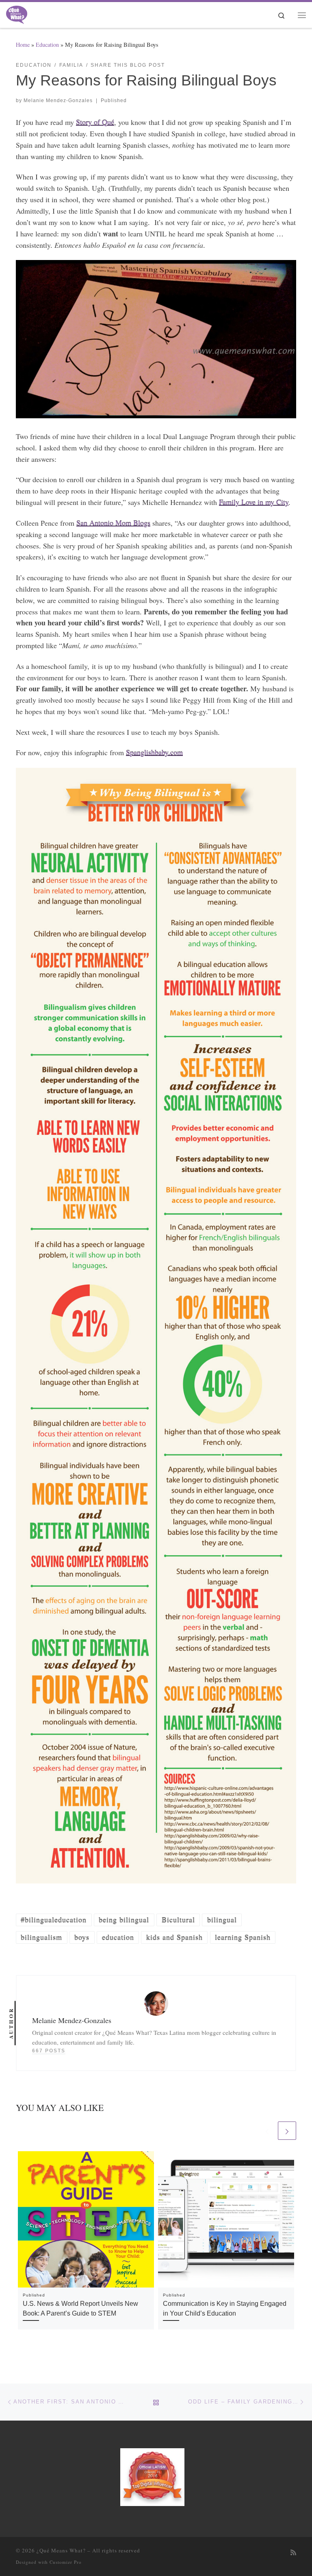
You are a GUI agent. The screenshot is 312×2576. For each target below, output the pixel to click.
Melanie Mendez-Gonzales (58, 101)
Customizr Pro (66, 2562)
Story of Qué (95, 122)
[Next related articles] (287, 2131)
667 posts (49, 2051)
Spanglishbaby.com (154, 752)
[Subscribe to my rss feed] (293, 2553)
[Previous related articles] (267, 2131)
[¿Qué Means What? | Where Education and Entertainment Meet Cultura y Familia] (17, 13)
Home (23, 45)
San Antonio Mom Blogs (113, 523)
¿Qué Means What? (61, 2550)
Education (47, 45)
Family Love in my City (254, 502)
